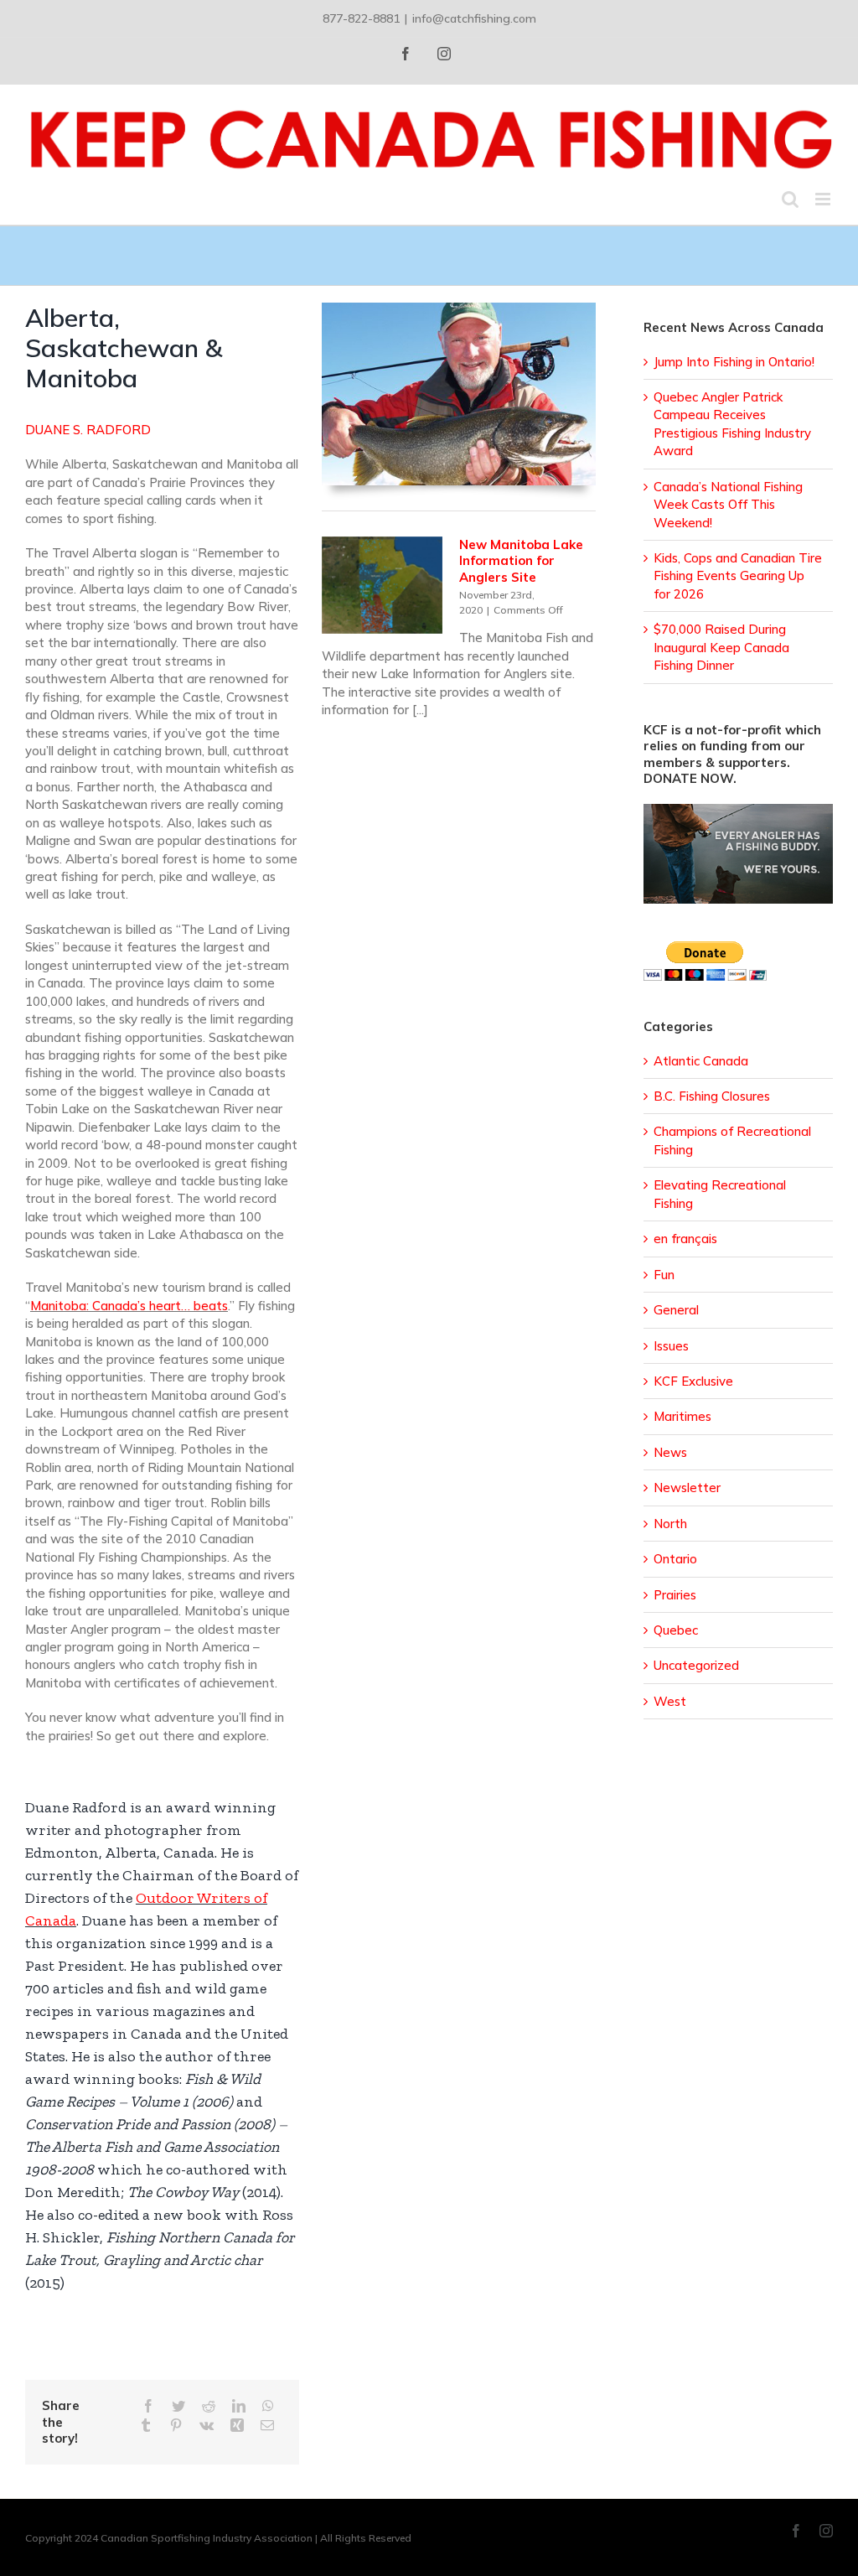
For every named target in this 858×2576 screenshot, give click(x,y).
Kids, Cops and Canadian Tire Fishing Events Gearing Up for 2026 (738, 576)
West (670, 1701)
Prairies (675, 1595)
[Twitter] (178, 2406)
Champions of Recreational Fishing (732, 1140)
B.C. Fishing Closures (712, 1096)
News (670, 1452)
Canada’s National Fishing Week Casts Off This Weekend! (728, 505)
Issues (671, 1346)
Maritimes (682, 1416)
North (670, 1524)
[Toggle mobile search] (790, 199)
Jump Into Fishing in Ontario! (734, 362)
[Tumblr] (146, 2426)
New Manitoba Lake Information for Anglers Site (521, 561)
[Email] (267, 2426)
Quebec (676, 1630)
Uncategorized (696, 1665)
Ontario (675, 1559)
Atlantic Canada (701, 1061)
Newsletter (687, 1488)
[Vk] (207, 2426)
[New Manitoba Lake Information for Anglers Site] (382, 585)
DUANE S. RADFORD (88, 430)
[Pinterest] (176, 2426)
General (676, 1310)
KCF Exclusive (693, 1381)
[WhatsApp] (268, 2406)
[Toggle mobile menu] (824, 199)
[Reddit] (209, 2406)
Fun (664, 1275)
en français (685, 1239)
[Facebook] (148, 2406)
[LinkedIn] (239, 2406)
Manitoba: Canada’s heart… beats (129, 1306)
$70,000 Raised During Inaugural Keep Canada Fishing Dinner (721, 647)
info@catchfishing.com (474, 18)
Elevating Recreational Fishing (720, 1194)
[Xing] (237, 2426)
